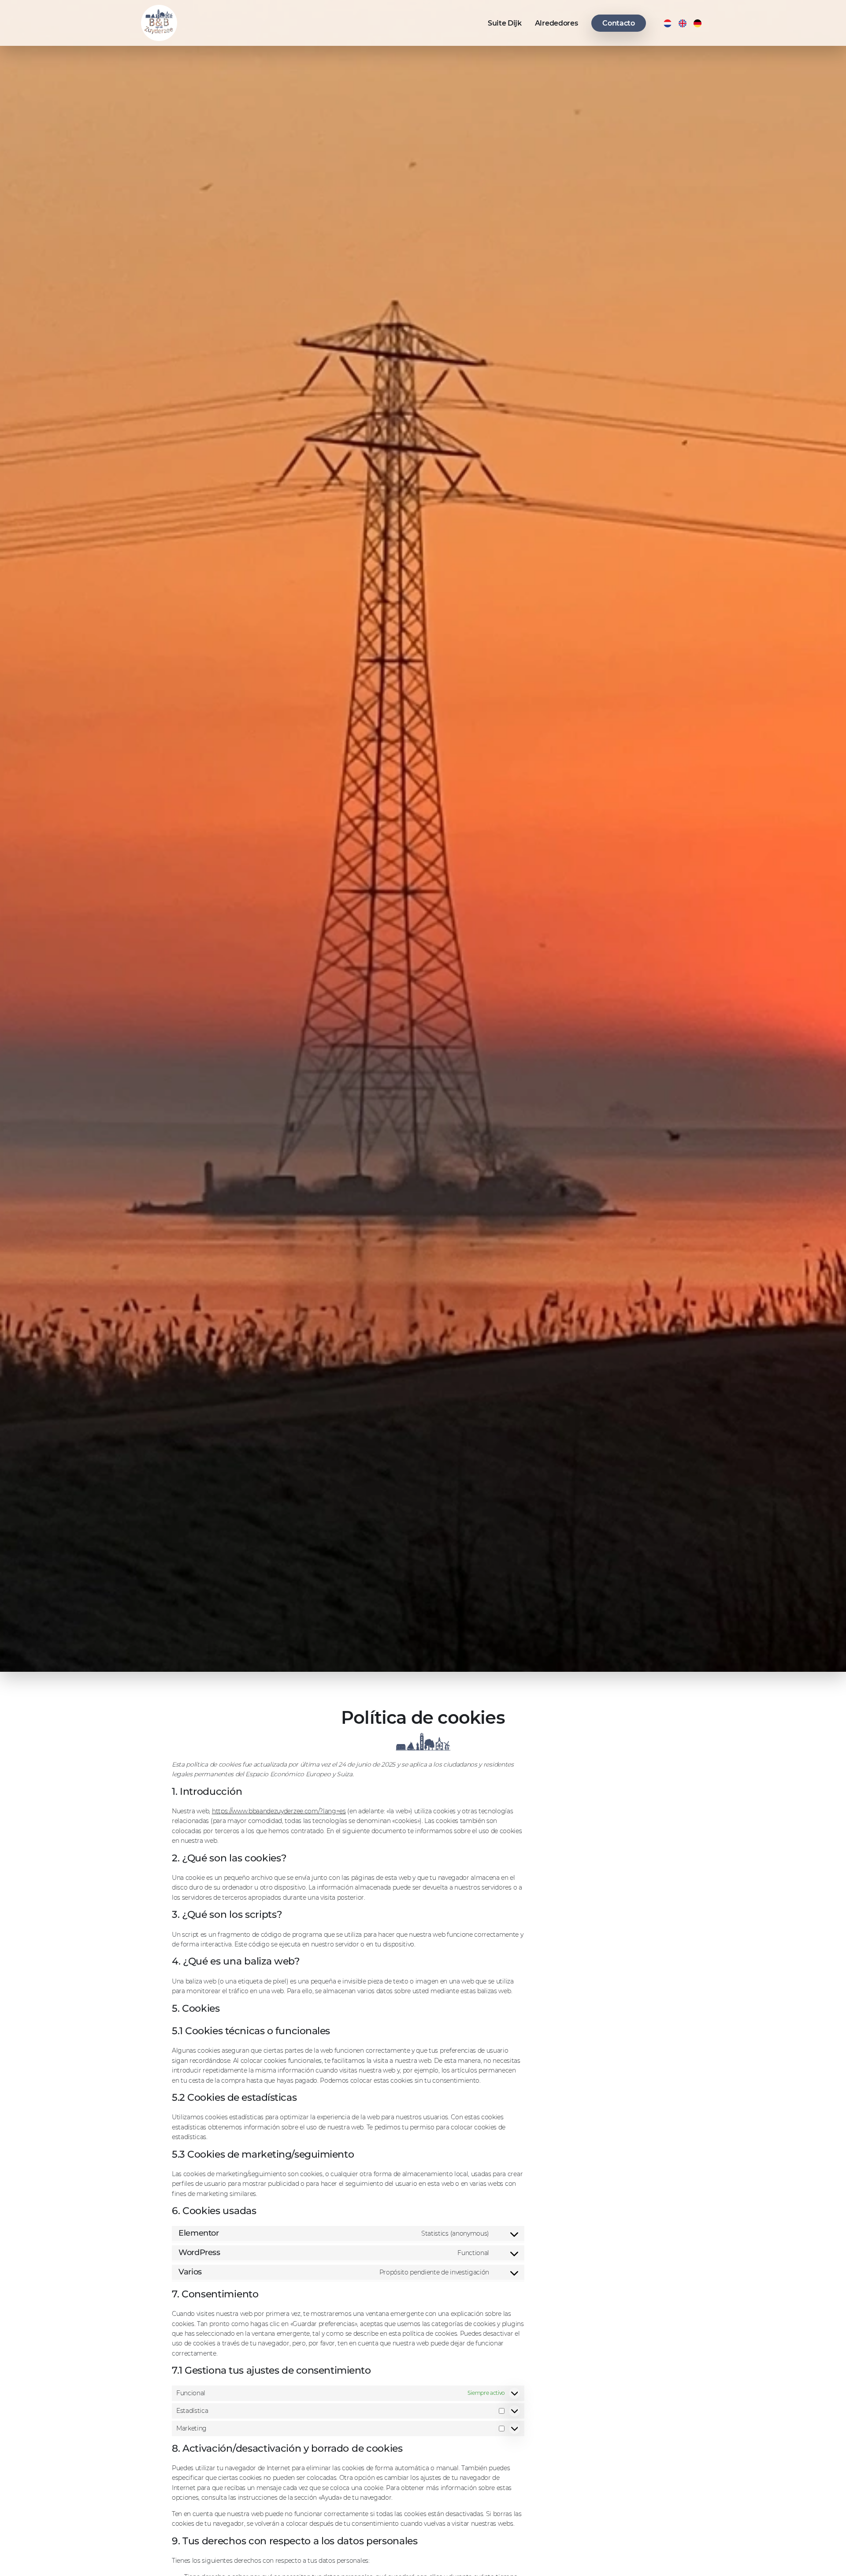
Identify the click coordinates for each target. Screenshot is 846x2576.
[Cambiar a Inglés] (683, 23)
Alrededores (556, 23)
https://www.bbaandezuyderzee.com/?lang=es (279, 1811)
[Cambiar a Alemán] (698, 23)
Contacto (618, 23)
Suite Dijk (505, 23)
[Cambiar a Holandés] (668, 23)
